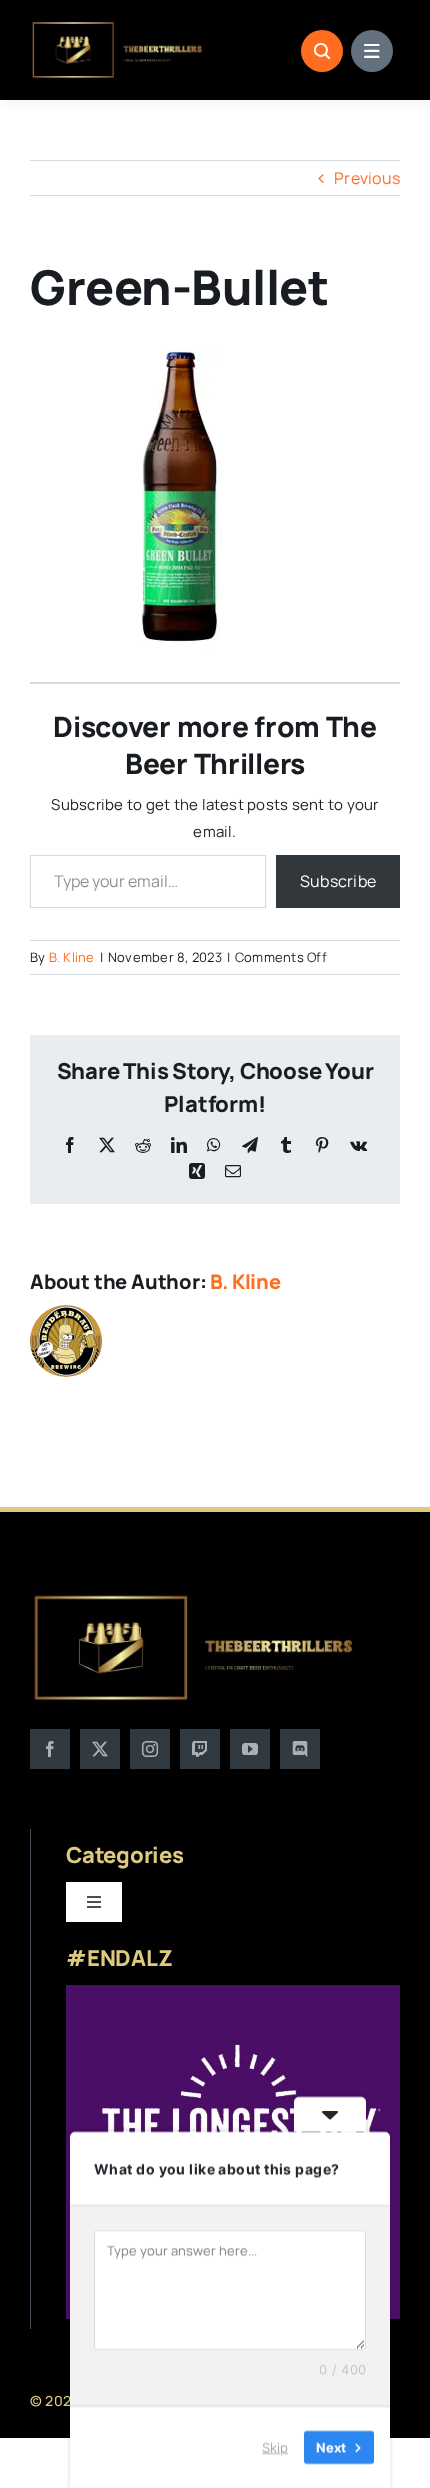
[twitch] (200, 1749)
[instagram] (150, 1749)
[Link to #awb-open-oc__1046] (322, 51)
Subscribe (338, 881)
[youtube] (250, 1749)
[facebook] (50, 1749)
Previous (367, 178)
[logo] (118, 28)
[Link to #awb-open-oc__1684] (372, 51)
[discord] (300, 1749)
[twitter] (100, 1749)
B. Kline (72, 957)
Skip (275, 2447)
